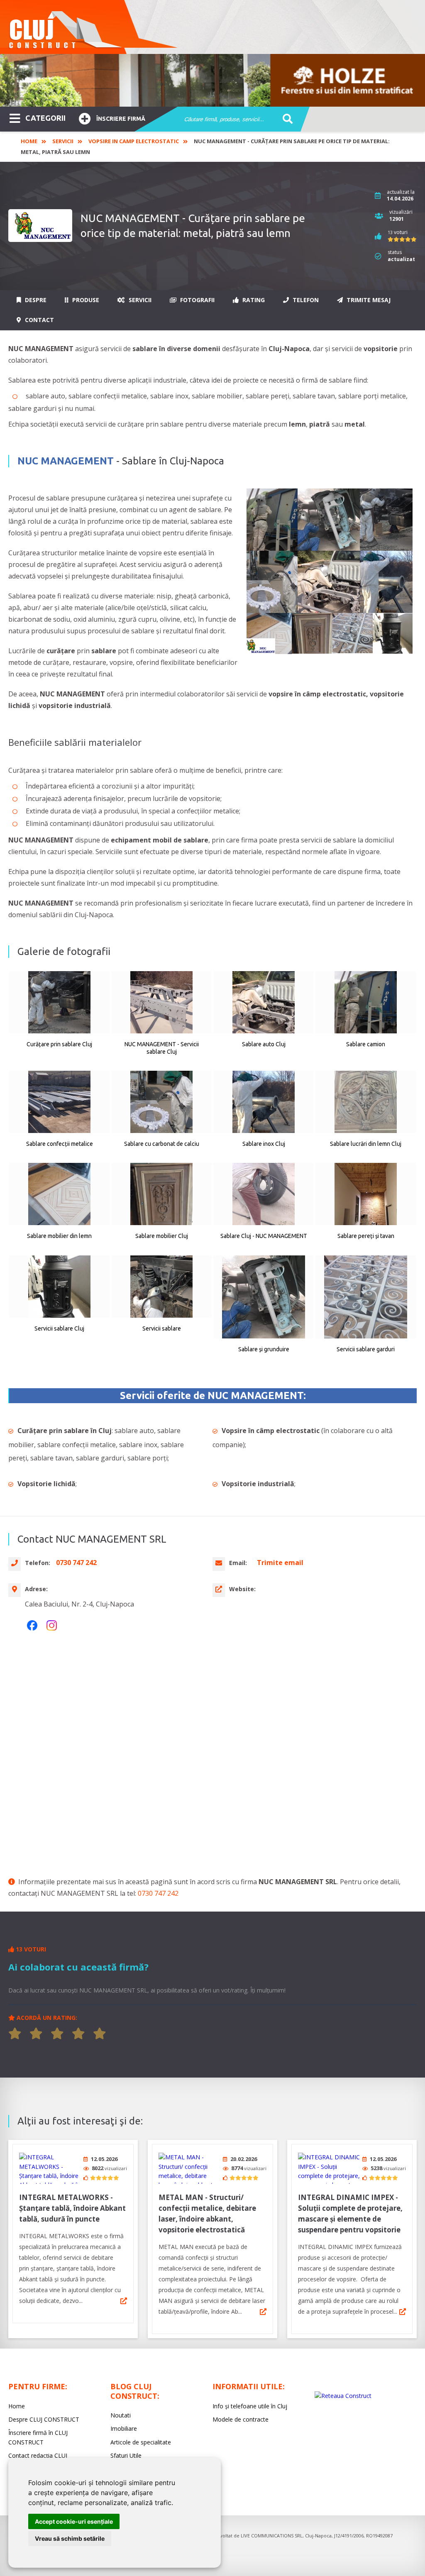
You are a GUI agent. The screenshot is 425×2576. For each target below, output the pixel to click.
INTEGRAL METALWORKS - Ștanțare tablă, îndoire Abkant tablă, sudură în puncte (72, 2208)
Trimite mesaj (368, 300)
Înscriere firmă (121, 119)
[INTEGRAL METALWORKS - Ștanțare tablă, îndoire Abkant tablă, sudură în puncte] (50, 2168)
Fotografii (197, 300)
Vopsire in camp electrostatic (134, 141)
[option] (212, 80)
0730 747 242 (158, 1893)
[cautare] (285, 120)
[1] (15, 2034)
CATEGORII (45, 118)
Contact (39, 320)
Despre (35, 300)
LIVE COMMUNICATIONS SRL (272, 2536)
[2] (36, 2034)
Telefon (305, 300)
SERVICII (63, 141)
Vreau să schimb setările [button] (70, 2538)
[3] (57, 2034)
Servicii (139, 300)
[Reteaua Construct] (343, 2396)
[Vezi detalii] (124, 2301)
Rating (253, 300)
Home (29, 141)
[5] (100, 2034)
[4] (78, 2034)
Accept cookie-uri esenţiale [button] (74, 2521)
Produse (85, 300)
